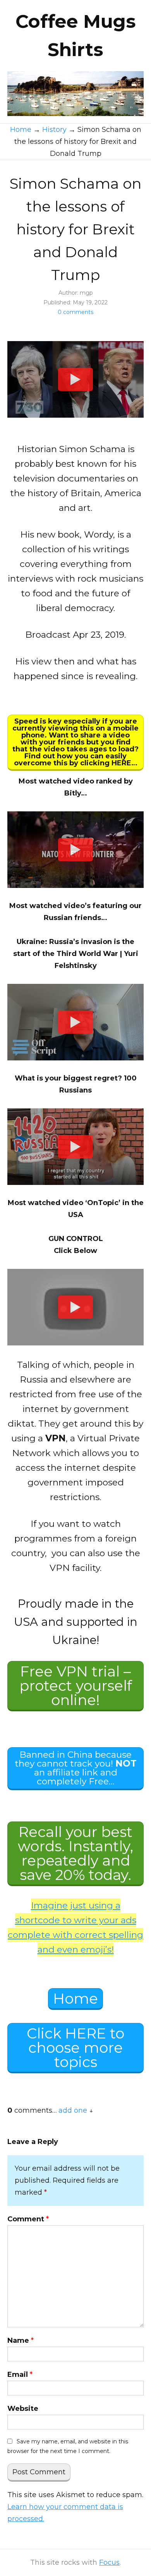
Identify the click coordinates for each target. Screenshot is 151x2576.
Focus (109, 2562)
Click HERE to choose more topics (75, 2048)
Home (75, 1998)
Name (21, 2340)
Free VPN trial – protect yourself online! (76, 1686)
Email (20, 2375)
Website (23, 2409)
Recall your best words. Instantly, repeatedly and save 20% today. (75, 1853)
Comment (28, 2219)
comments (75, 312)
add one (73, 2110)
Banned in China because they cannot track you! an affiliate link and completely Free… (76, 1768)
